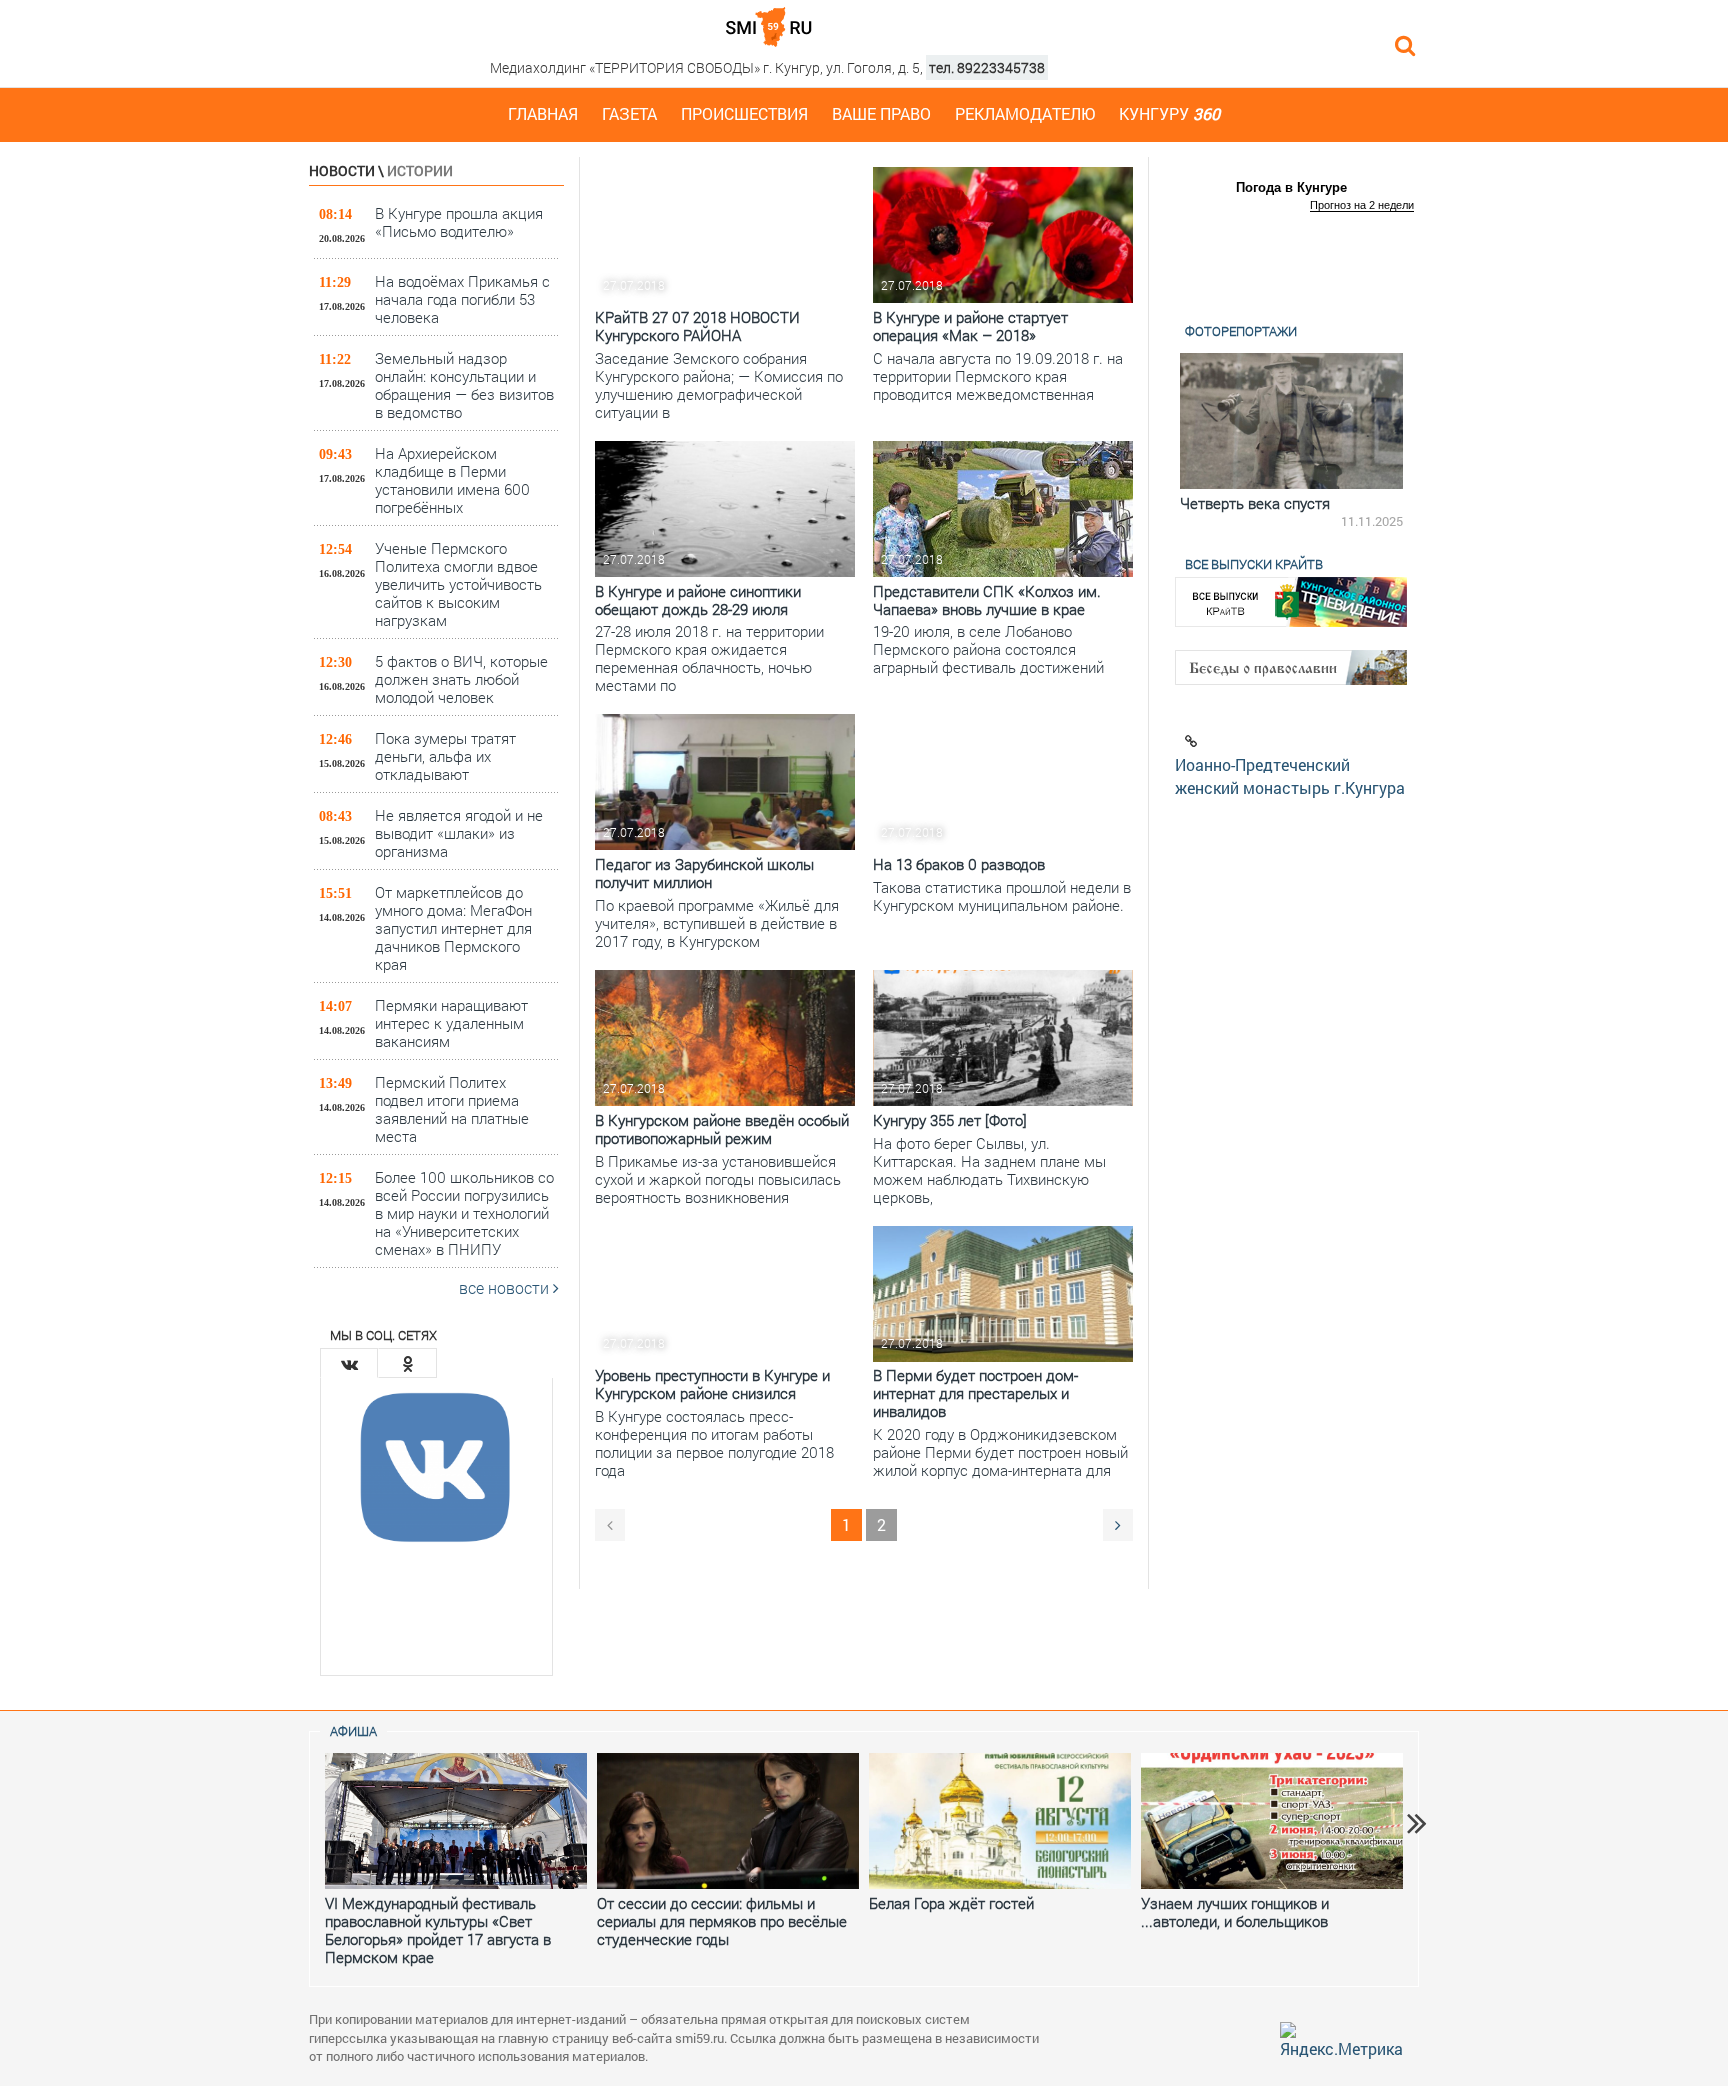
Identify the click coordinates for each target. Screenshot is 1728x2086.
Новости (342, 170)
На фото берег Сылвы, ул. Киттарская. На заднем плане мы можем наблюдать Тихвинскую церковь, (989, 1170)
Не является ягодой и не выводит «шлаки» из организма (459, 832)
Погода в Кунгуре (1291, 187)
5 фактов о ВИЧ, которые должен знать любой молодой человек (461, 678)
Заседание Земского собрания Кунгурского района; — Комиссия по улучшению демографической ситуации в (719, 385)
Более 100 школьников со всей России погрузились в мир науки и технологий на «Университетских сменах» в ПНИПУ (464, 1212)
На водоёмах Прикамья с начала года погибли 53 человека (462, 298)
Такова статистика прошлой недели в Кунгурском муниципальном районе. (1002, 896)
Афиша (353, 1731)
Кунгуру (1169, 113)
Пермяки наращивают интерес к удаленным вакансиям (451, 1022)
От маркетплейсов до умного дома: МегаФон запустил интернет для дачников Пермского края (453, 927)
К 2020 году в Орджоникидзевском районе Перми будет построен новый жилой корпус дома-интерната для (1000, 1452)
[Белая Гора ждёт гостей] (1000, 1821)
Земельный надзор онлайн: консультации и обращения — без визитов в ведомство (464, 384)
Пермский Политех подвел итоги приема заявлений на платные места (452, 1108)
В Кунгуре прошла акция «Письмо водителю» (459, 222)
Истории (420, 170)
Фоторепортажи (1241, 331)
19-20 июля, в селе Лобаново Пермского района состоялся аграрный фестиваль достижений (988, 649)
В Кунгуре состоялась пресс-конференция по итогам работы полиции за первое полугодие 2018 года (714, 1443)
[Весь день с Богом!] (1296, 421)
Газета (629, 113)
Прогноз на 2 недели (1362, 205)
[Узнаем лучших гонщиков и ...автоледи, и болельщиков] (1272, 1821)
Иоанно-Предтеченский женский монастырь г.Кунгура (1290, 776)
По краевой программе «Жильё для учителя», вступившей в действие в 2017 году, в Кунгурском (717, 923)
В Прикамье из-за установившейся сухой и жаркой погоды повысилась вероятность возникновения (718, 1179)
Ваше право (881, 113)
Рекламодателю (1025, 113)
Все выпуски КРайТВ (1254, 564)
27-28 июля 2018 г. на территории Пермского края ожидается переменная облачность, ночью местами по (709, 658)
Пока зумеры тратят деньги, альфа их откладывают (445, 755)
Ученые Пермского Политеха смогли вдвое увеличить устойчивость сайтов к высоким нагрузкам (458, 583)
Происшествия (744, 113)
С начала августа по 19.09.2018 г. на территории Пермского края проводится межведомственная (998, 376)
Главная (543, 113)
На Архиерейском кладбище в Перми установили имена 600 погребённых (452, 479)
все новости (506, 1287)
